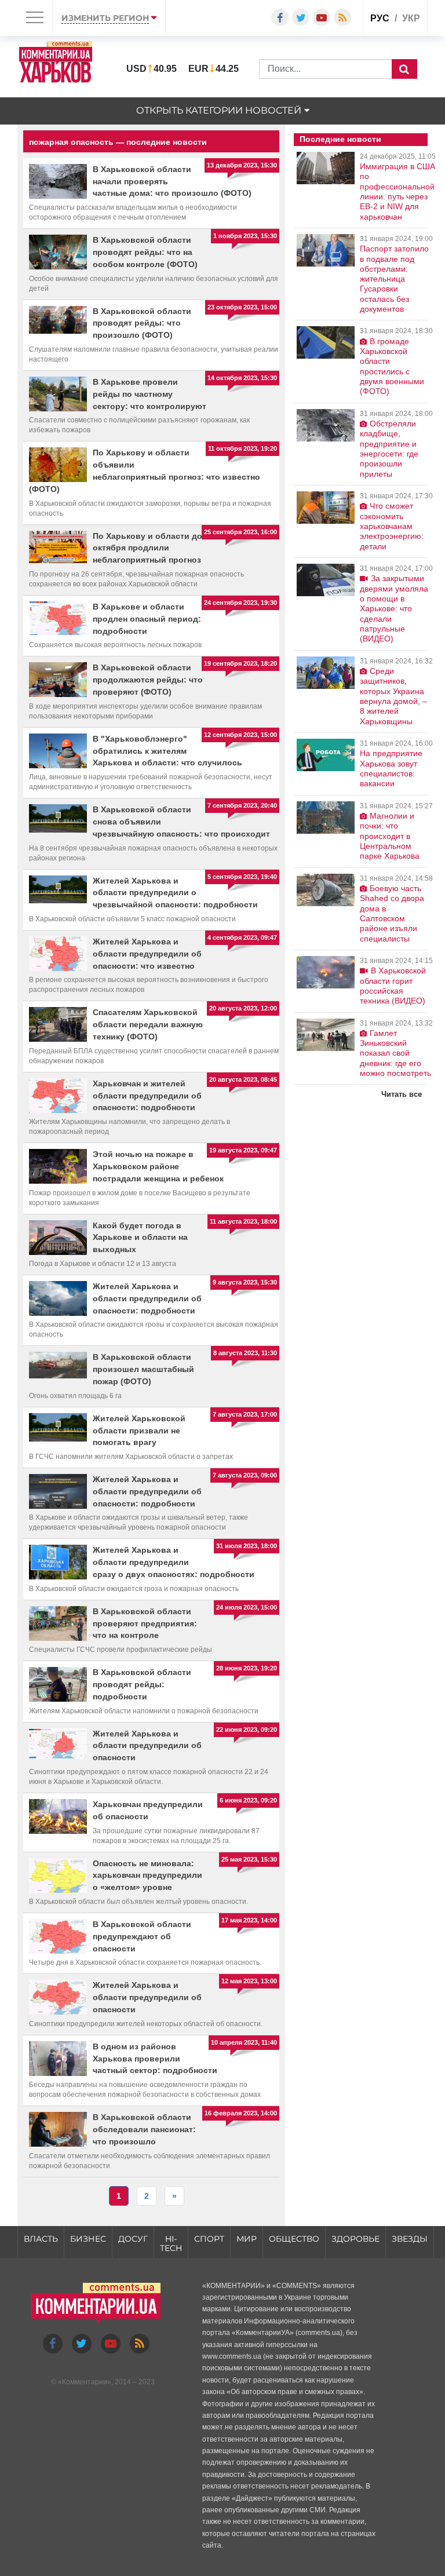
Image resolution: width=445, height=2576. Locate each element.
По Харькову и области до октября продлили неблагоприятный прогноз (147, 548)
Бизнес (88, 2239)
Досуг (133, 2239)
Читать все (402, 1094)
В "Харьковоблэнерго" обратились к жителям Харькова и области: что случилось (167, 751)
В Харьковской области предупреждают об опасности (142, 1936)
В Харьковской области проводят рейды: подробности (142, 1684)
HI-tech (171, 2244)
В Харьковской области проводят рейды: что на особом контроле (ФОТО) (145, 252)
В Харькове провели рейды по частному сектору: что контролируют (149, 394)
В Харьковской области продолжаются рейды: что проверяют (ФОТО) (148, 680)
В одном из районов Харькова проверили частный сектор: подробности (155, 2059)
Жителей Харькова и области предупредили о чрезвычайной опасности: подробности (175, 893)
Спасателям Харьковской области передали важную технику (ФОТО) (148, 1024)
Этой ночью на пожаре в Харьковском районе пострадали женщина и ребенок (158, 1166)
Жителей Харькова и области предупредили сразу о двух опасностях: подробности (174, 1562)
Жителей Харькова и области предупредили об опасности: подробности (147, 1298)
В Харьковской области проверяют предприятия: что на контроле (145, 1623)
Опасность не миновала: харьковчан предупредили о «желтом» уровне (147, 1876)
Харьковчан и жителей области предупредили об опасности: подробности (147, 1096)
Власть (41, 2239)
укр (411, 18)
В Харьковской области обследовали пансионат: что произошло (144, 2129)
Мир (247, 2239)
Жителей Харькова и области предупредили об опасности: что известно (147, 954)
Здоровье (355, 2239)
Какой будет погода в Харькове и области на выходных (140, 1238)
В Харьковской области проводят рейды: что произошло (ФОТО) (142, 323)
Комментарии (85, 2382)
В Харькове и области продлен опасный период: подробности (147, 619)
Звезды (410, 2239)
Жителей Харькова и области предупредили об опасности (147, 1746)
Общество (294, 2239)
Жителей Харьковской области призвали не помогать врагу (139, 1431)
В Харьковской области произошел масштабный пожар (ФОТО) (143, 1369)
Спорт (209, 2239)
